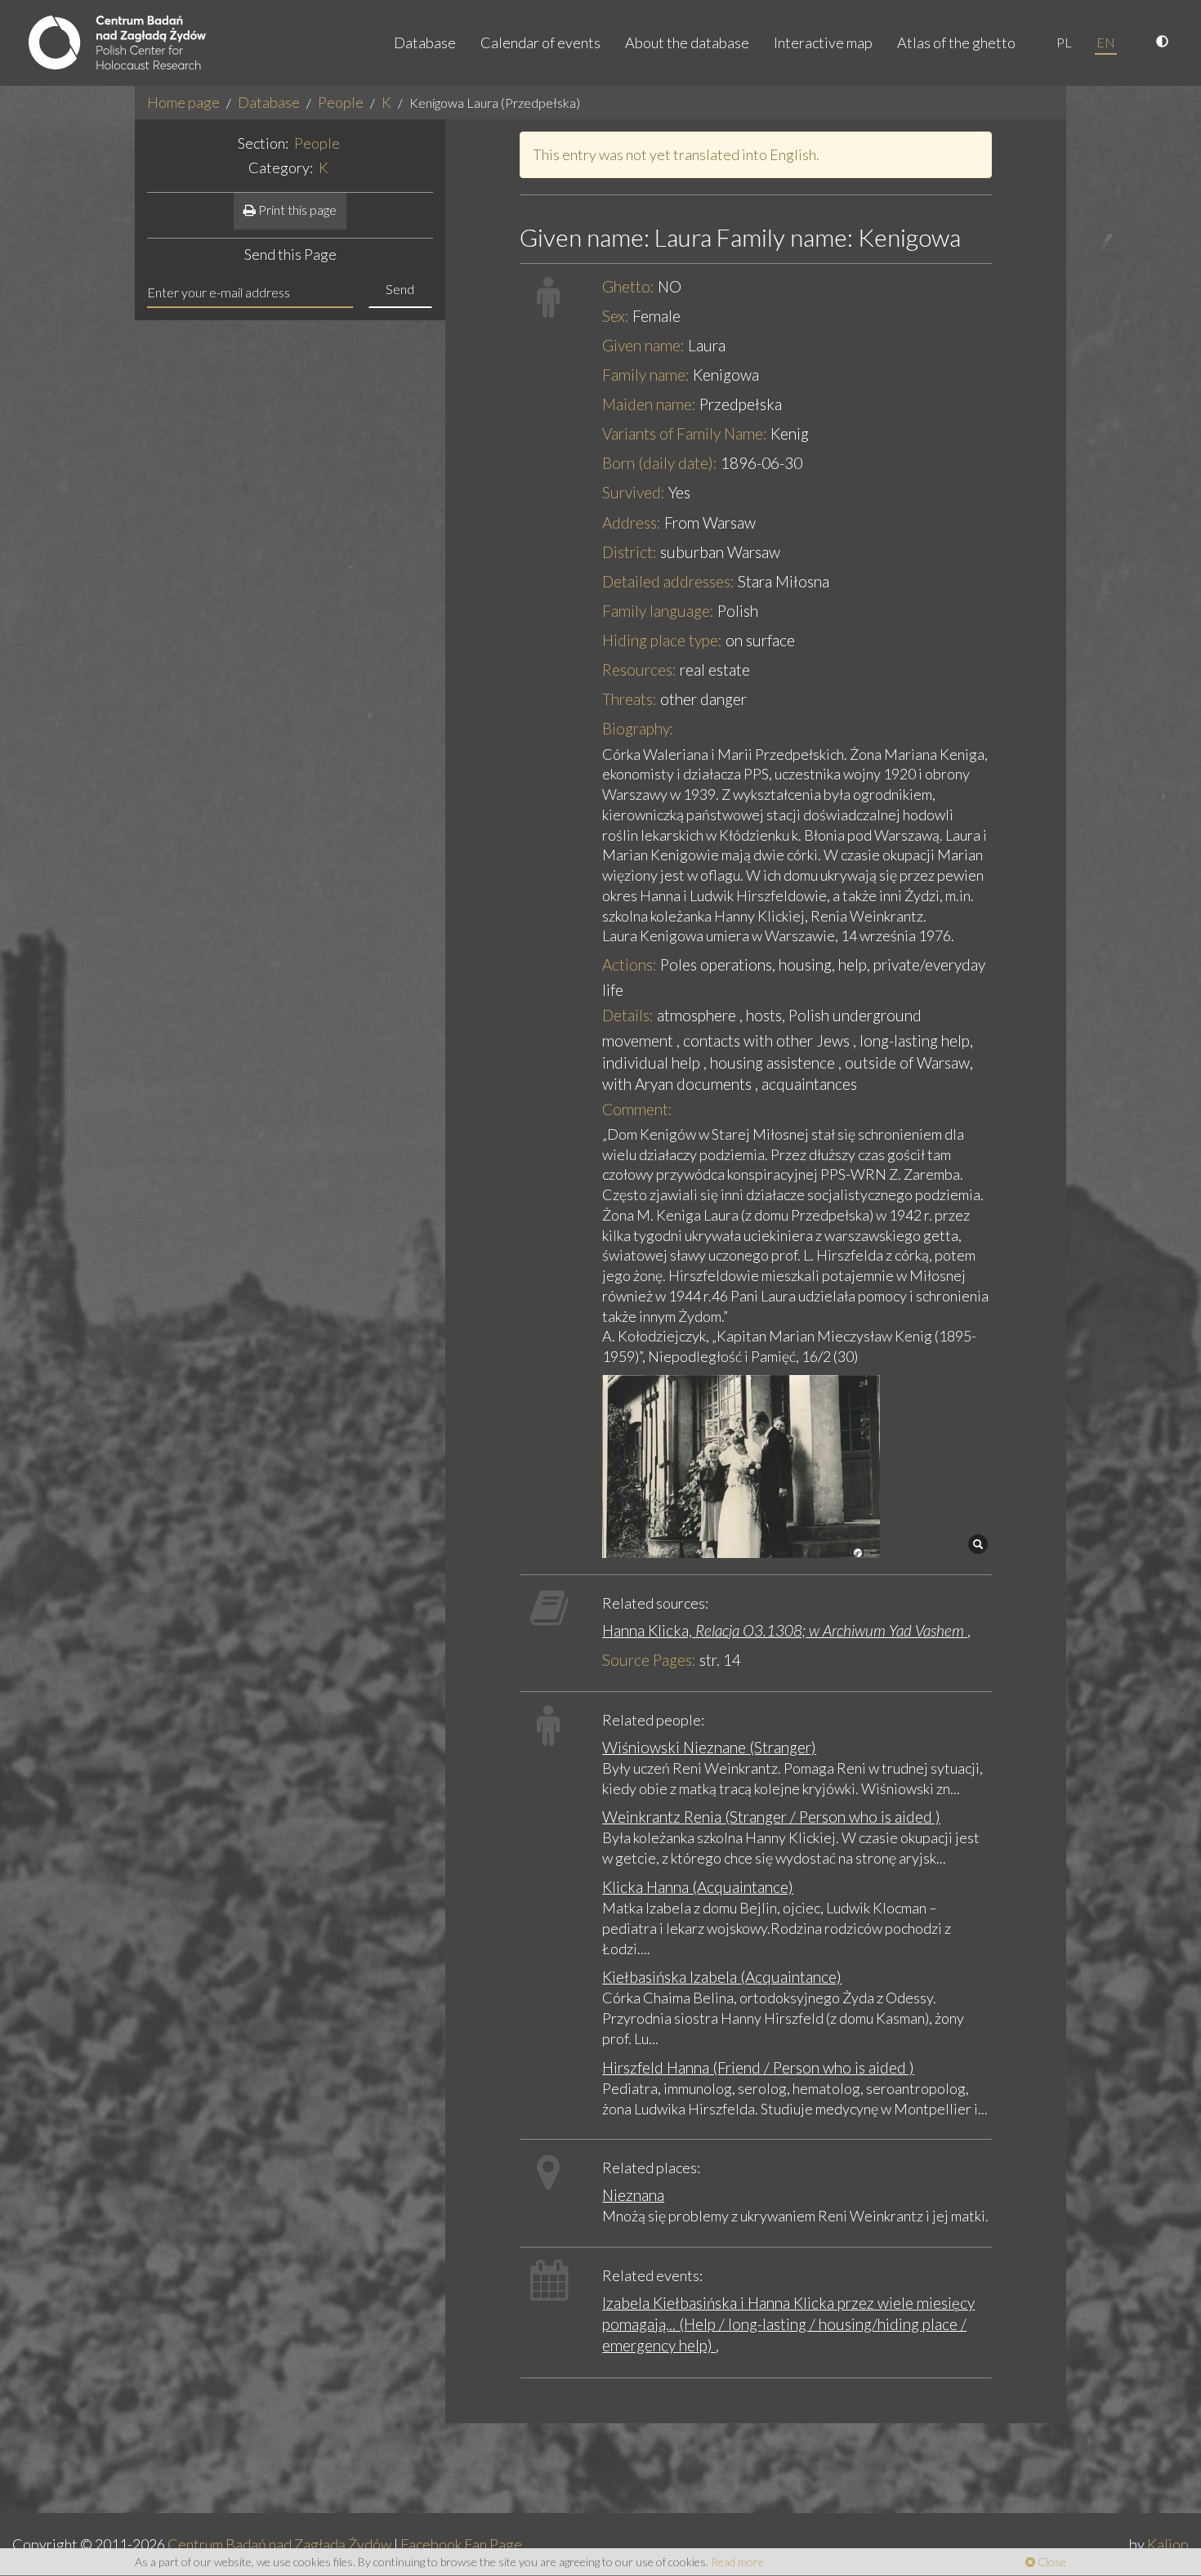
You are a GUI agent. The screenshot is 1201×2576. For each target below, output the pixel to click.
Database (425, 42)
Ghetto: (628, 286)
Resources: (639, 670)
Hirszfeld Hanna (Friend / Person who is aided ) (758, 2067)
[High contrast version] (1164, 42)
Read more (737, 2562)
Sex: (616, 316)
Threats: (630, 699)
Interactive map (823, 42)
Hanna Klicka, (783, 1630)
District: (630, 552)
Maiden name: (649, 404)
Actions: (630, 964)
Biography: (638, 728)
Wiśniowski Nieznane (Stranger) (709, 1747)
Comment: (637, 1109)
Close (1051, 2562)
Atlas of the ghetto (956, 42)
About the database (687, 42)
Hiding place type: (662, 640)
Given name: (643, 345)
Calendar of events (540, 42)
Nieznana (633, 2195)
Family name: (646, 375)
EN (1106, 42)
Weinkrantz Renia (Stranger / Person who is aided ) (771, 1817)
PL (1064, 42)
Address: (632, 522)
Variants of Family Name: (685, 433)
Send (400, 289)
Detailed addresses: (668, 581)
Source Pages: (649, 1660)
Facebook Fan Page (461, 2544)
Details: (628, 1015)
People (341, 102)
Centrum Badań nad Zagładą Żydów (279, 2544)
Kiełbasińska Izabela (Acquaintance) (722, 1977)
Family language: (658, 611)
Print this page (296, 210)
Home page (183, 102)
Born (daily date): (660, 463)
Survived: (634, 492)
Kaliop (1168, 2544)
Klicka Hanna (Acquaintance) (698, 1887)
